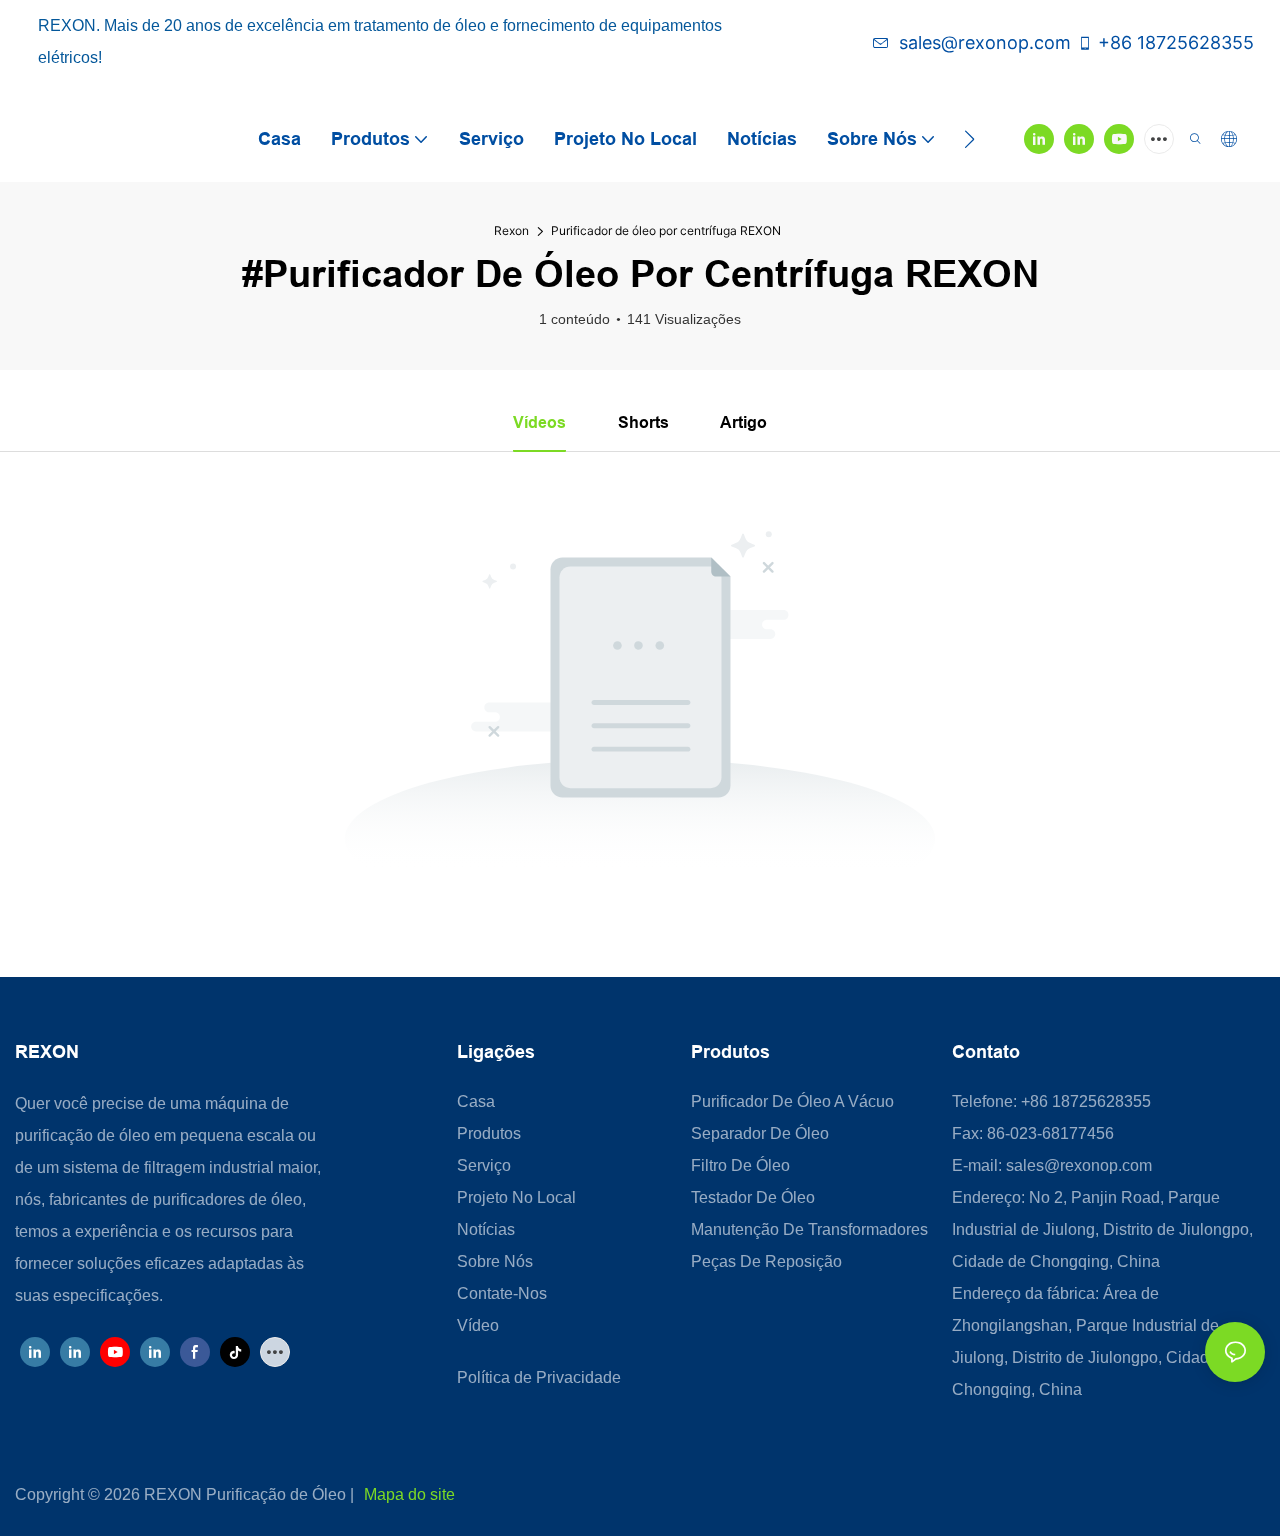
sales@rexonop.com (985, 42)
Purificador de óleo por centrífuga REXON (666, 230)
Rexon (511, 230)
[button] (969, 139)
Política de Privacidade (539, 1377)
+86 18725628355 (1176, 42)
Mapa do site (409, 1494)
